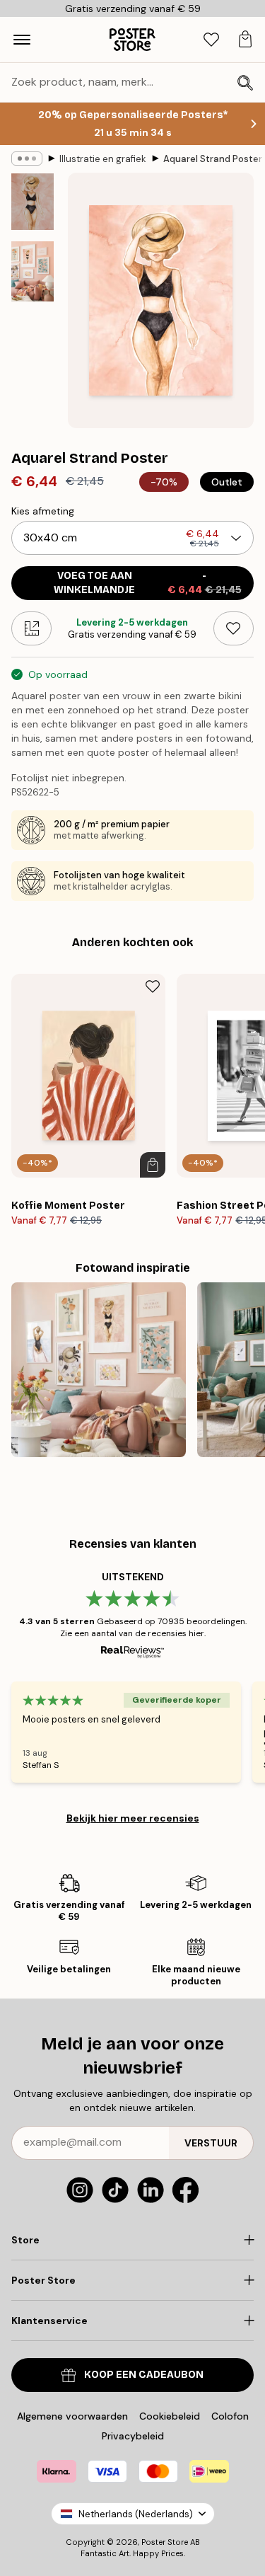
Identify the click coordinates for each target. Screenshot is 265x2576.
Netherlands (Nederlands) (136, 2514)
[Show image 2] (33, 271)
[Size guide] (31, 628)
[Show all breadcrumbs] (27, 159)
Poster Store (165, 2542)
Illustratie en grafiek (103, 159)
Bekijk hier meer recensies (133, 1818)
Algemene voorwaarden (72, 2416)
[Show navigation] (22, 40)
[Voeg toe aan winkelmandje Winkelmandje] (153, 1165)
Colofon (230, 2416)
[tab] (211, 40)
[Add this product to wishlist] (234, 628)
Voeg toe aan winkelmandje (148, 583)
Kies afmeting (43, 511)
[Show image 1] (33, 202)
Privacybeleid (133, 2436)
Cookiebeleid (170, 2416)
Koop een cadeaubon (144, 2375)
